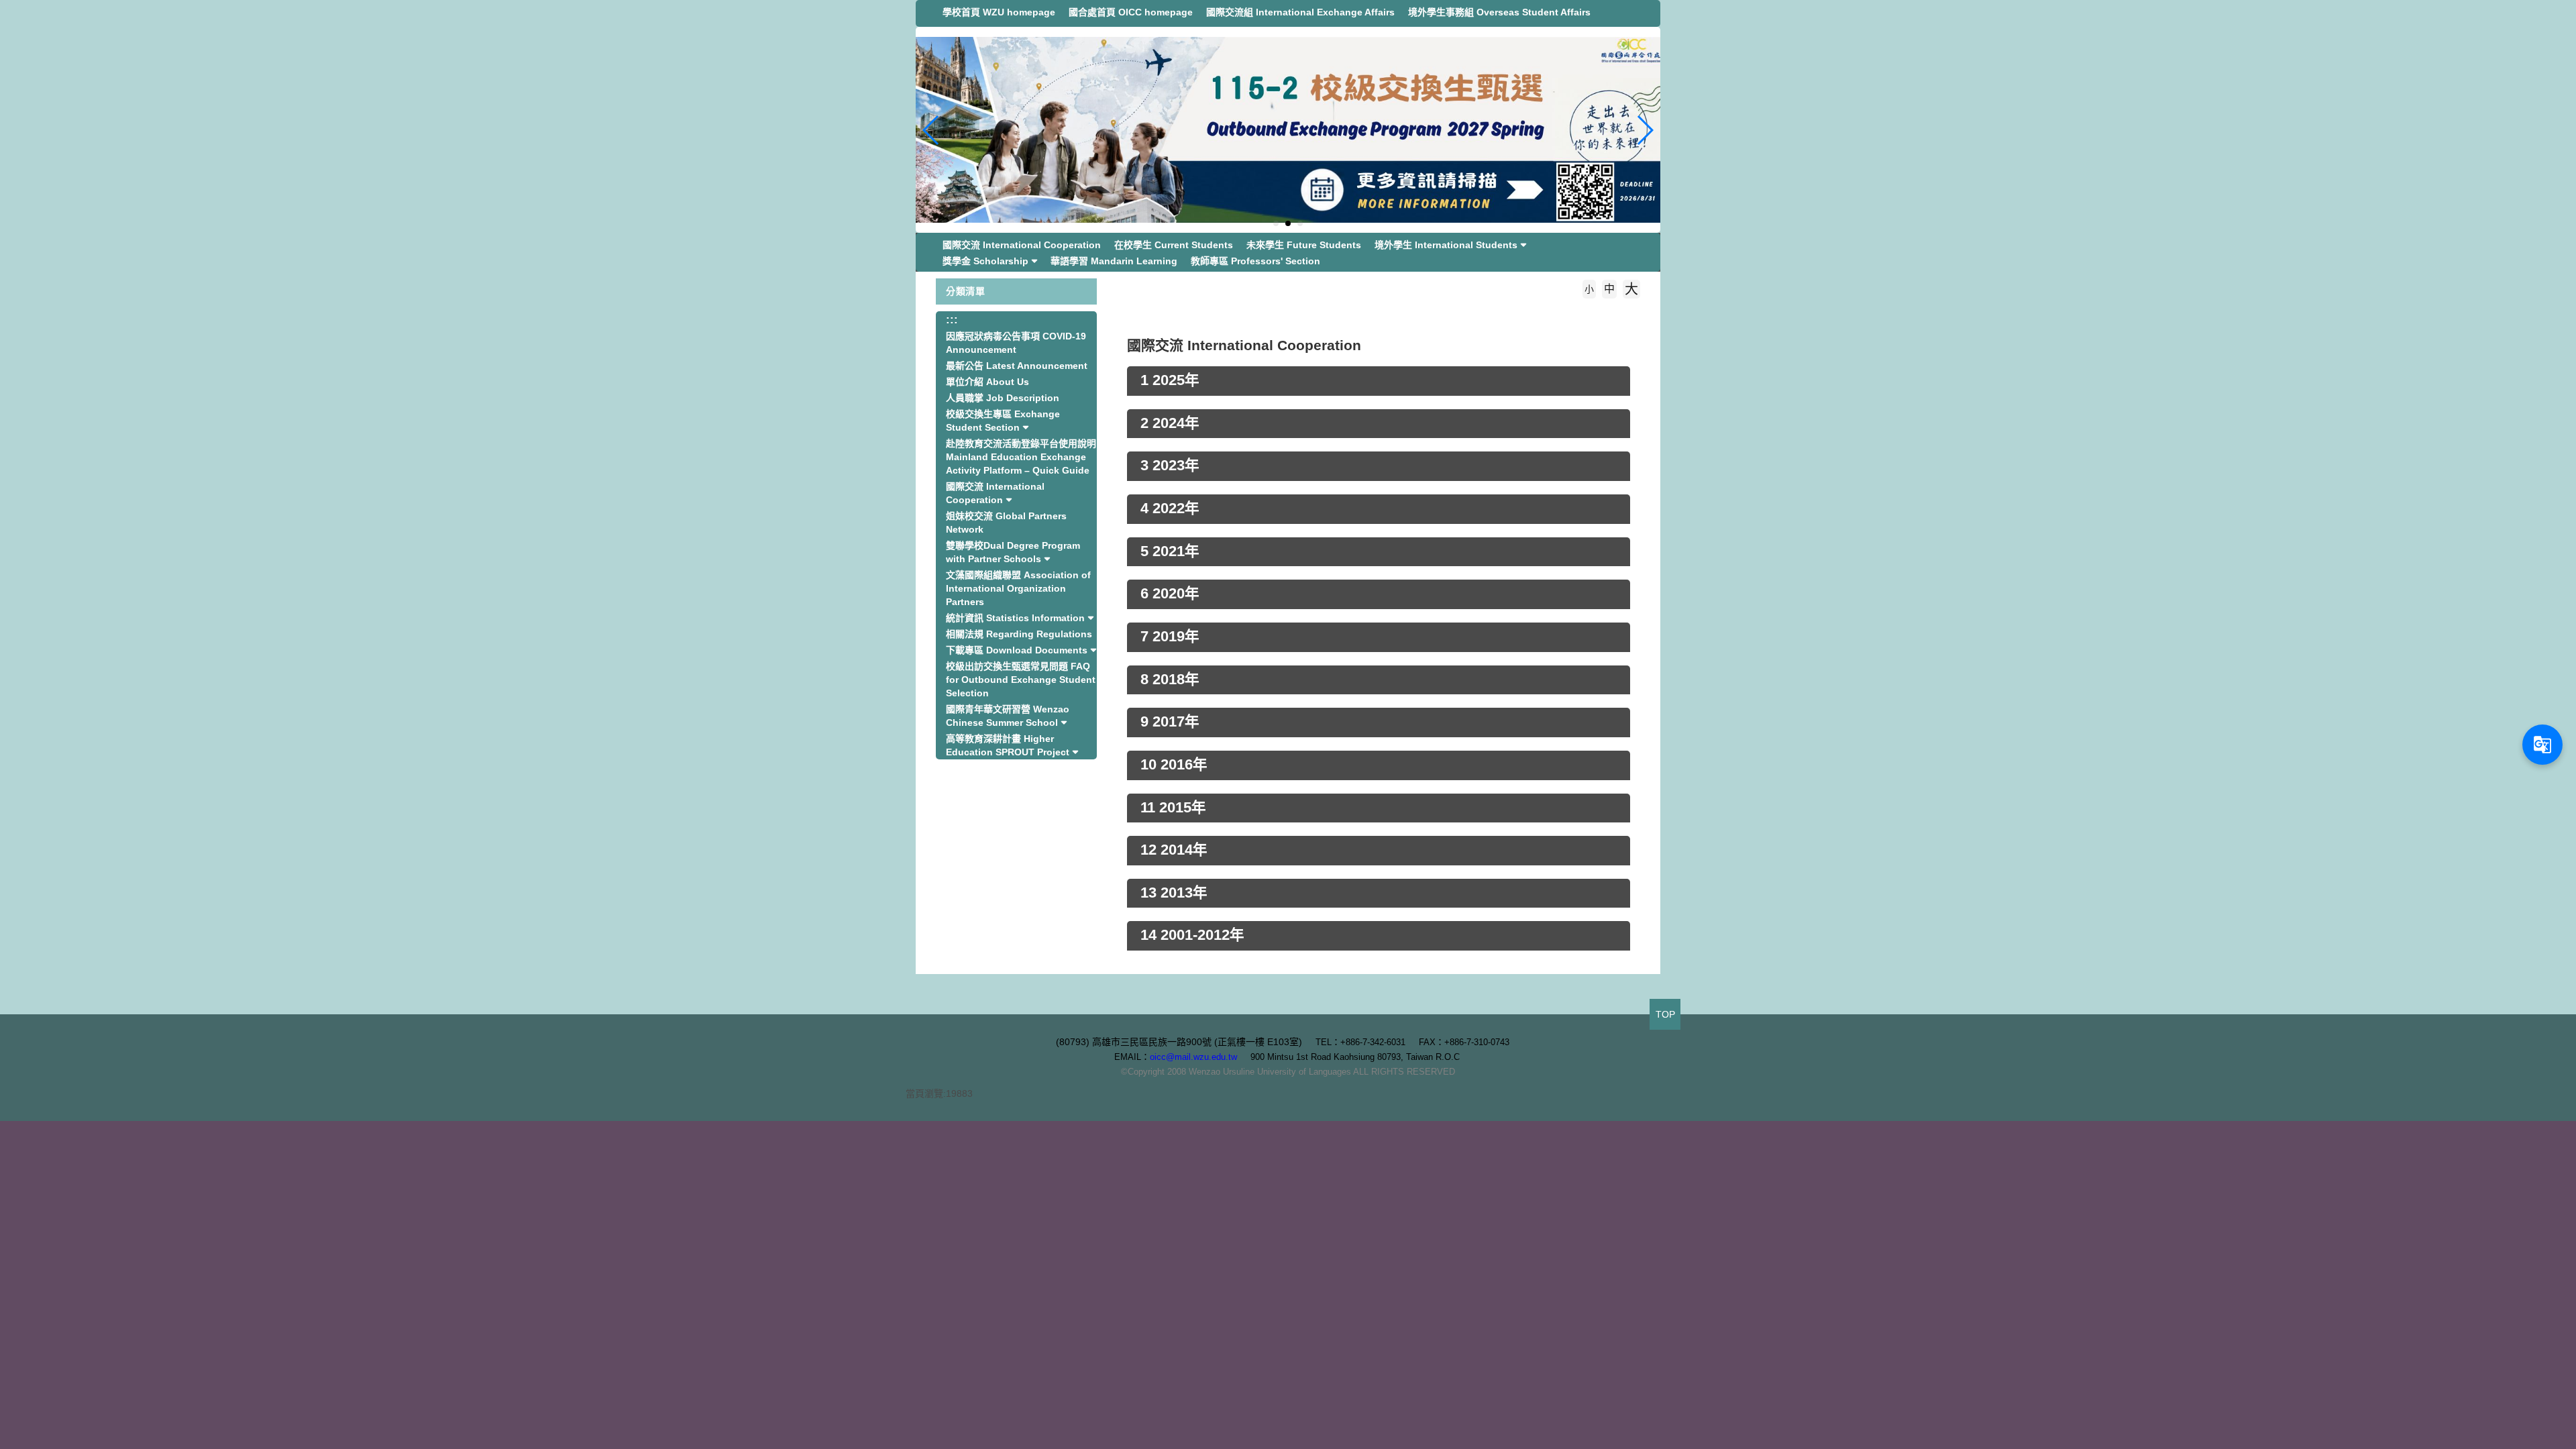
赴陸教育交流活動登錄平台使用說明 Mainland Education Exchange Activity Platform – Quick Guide (1021, 457)
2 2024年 (1170, 423)
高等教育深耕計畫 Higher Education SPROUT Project (1008, 745)
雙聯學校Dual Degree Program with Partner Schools (1013, 552)
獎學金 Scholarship (985, 261)
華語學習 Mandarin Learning (1114, 261)
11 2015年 (1173, 808)
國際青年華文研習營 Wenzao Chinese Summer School (1008, 716)
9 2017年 (1170, 722)
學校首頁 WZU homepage (999, 12)
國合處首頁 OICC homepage (1131, 12)
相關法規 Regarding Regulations (1019, 634)
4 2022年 (1170, 508)
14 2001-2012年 (1192, 935)
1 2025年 (1170, 380)
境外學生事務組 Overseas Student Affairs (1499, 12)
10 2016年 (1174, 765)
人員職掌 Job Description (1003, 398)
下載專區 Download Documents (1017, 650)
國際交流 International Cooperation (1022, 245)
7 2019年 (1170, 637)
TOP (1665, 1014)
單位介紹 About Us (987, 382)
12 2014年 (1174, 850)
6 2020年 (1170, 594)
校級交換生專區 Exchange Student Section (1003, 421)
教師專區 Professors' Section (1255, 261)
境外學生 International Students (1446, 245)
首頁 (1155, 309)
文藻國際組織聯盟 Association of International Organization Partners (1018, 588)
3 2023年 (1170, 466)
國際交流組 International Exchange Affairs (1300, 12)
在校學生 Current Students (1174, 245)
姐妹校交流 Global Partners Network (1006, 523)
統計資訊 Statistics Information (1015, 618)
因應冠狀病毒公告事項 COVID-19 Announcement (1016, 343)
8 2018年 (1170, 680)
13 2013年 (1174, 893)
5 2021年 (1170, 551)
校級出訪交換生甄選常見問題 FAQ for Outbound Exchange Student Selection (1021, 680)
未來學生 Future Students (1304, 245)
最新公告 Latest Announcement (1017, 366)
